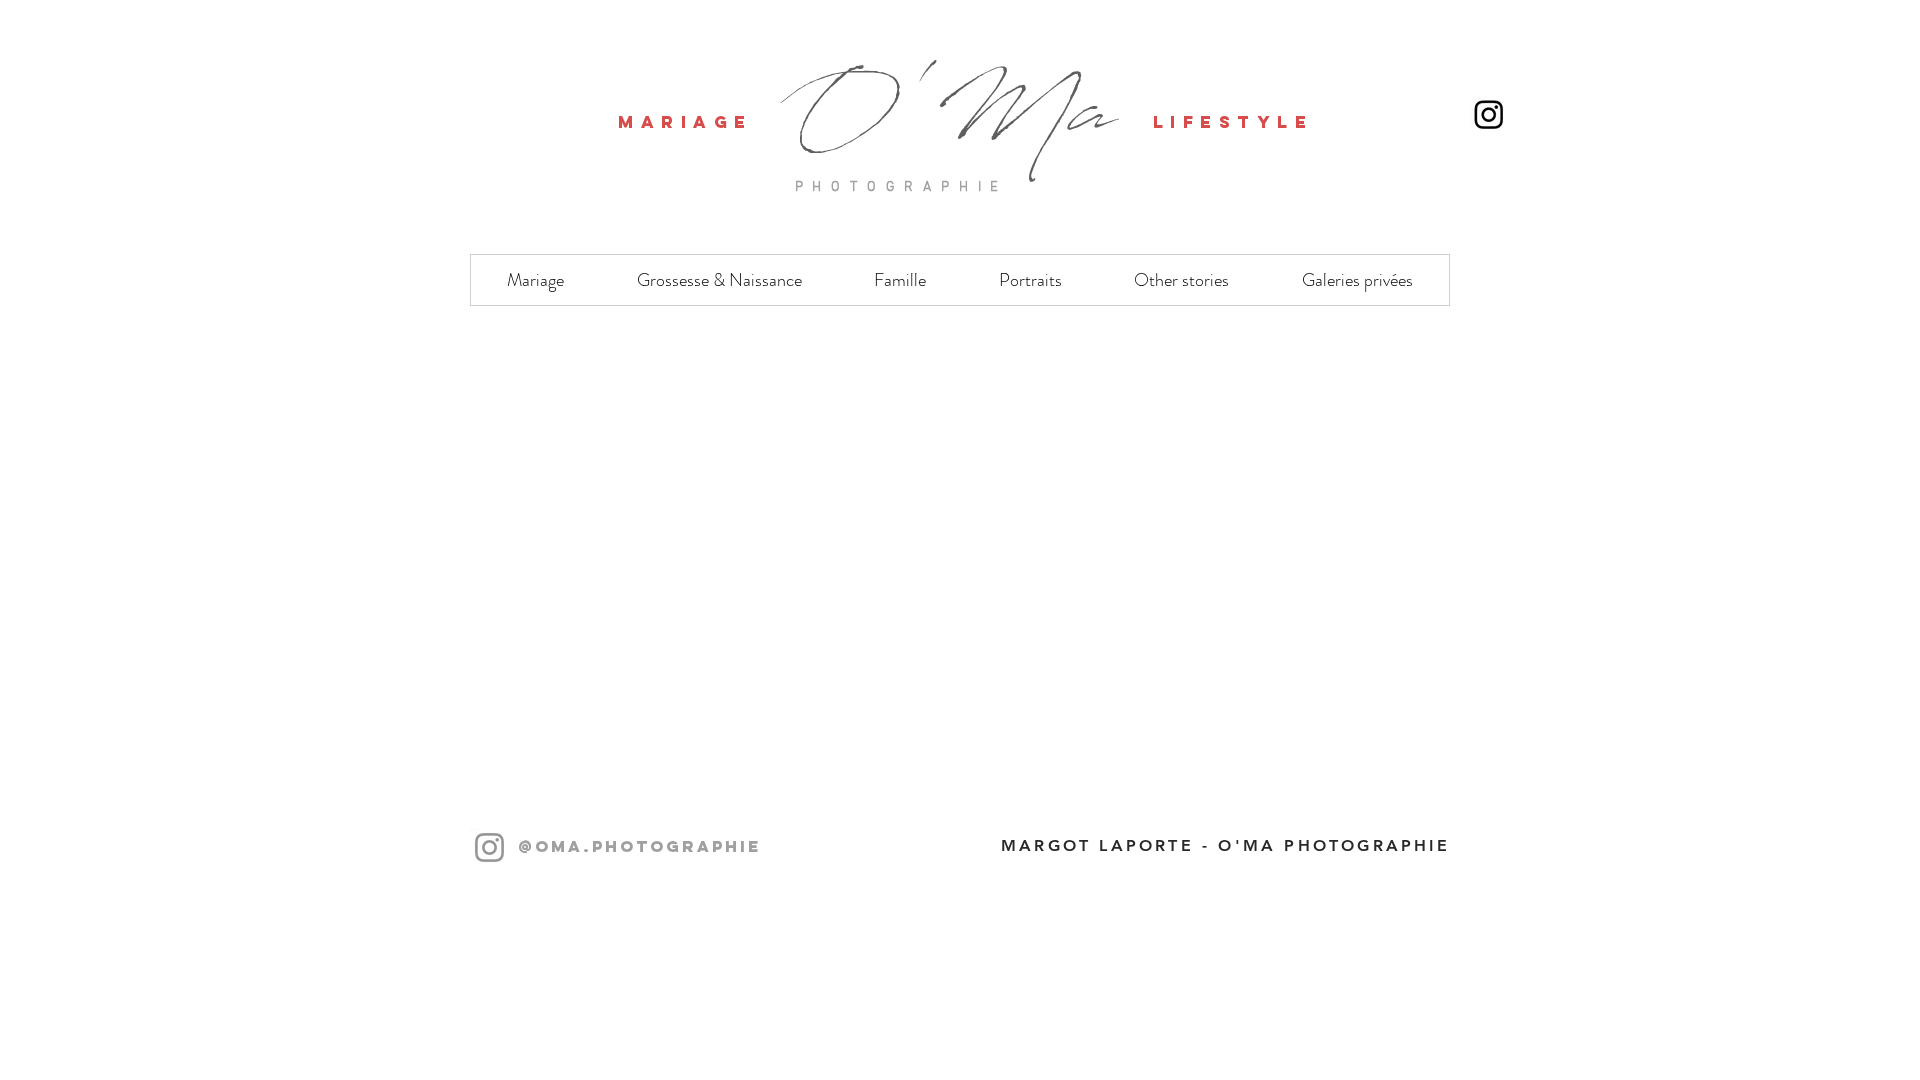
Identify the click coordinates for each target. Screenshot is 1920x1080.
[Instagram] (489, 847)
